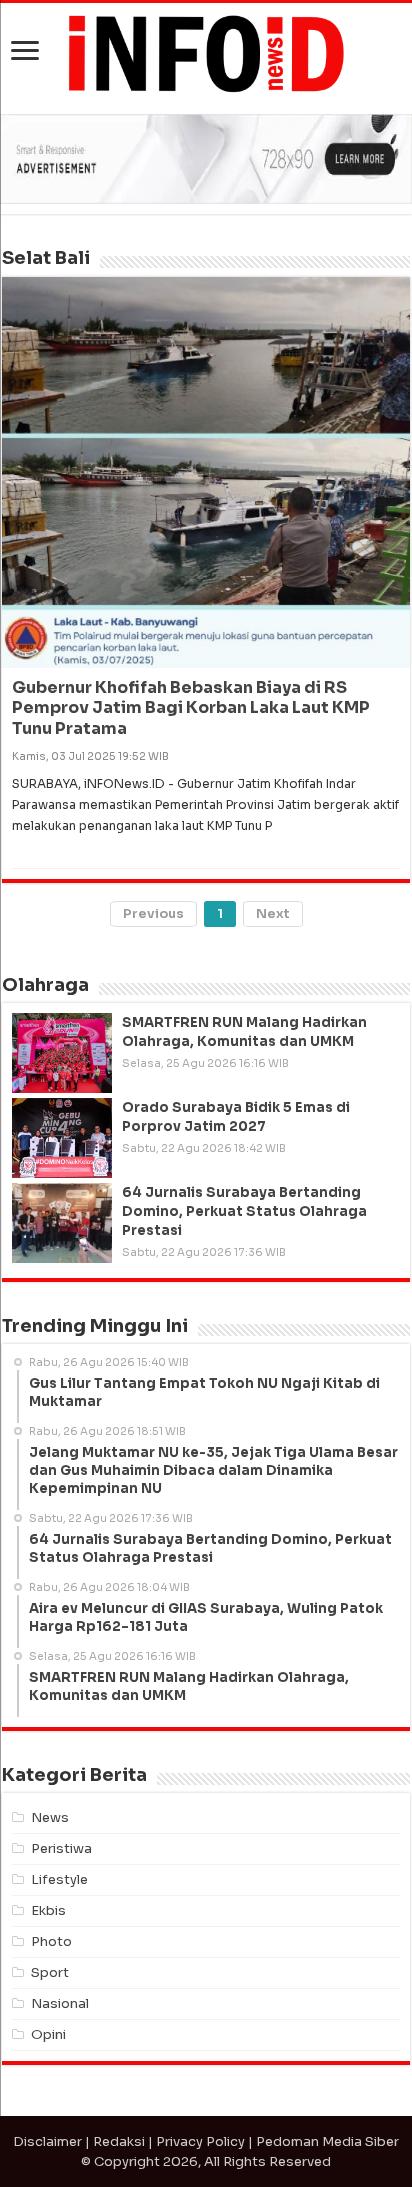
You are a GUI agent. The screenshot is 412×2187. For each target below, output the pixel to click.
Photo (51, 1941)
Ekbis (48, 1910)
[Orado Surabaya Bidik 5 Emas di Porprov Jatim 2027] (62, 1138)
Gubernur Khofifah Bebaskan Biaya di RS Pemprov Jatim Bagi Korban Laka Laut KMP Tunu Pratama (191, 708)
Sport (50, 1972)
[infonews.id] (206, 52)
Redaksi (119, 2141)
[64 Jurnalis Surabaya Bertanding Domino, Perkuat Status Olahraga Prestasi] (62, 1223)
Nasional (60, 2003)
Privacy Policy (200, 2141)
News (50, 1817)
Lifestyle (59, 1879)
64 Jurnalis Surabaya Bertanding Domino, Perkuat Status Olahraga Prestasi (244, 1211)
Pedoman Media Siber (327, 2141)
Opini (48, 2034)
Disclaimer (47, 2141)
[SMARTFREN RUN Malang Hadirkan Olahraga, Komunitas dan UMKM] (62, 1053)
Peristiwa (61, 1848)
